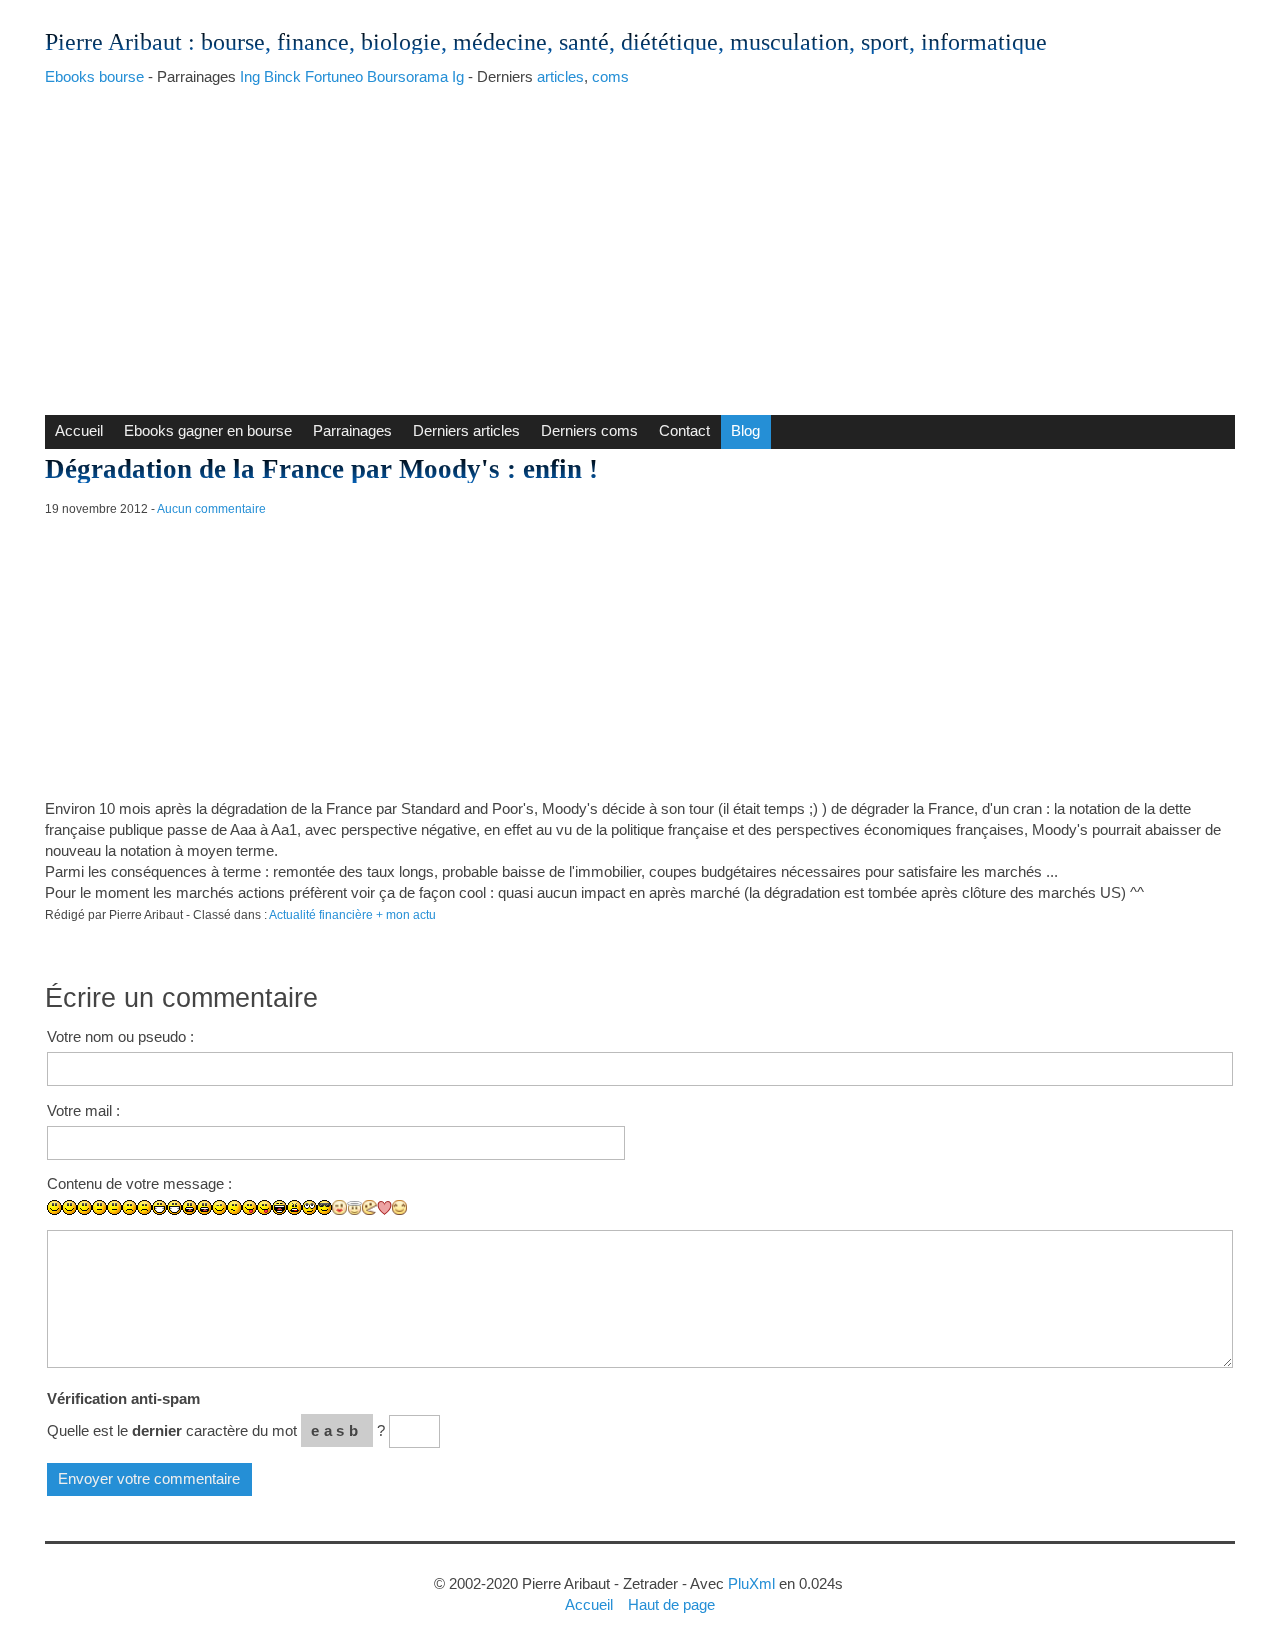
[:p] (264, 1207)
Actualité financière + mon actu (352, 915)
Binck (282, 76)
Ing (250, 76)
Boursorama (407, 76)
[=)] (84, 1207)
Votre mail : (83, 1110)
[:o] (189, 1207)
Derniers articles (466, 430)
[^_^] (399, 1207)
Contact (684, 430)
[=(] (144, 1207)
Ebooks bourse (94, 76)
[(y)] (414, 1222)
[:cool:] (324, 1207)
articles (560, 76)
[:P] (249, 1207)
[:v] (369, 1207)
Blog (745, 430)
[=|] (114, 1207)
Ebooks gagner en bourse (208, 430)
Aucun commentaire (211, 509)
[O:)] (354, 1208)
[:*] (339, 1207)
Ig (458, 76)
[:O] (204, 1207)
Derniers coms (589, 430)
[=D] (174, 1207)
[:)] (54, 1207)
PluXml (751, 1583)
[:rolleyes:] (309, 1207)
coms (610, 76)
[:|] (99, 1207)
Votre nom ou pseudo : (120, 1036)
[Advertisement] (640, 245)
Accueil (79, 430)
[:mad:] (294, 1207)
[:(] (129, 1207)
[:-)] (69, 1207)
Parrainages (352, 430)
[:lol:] (279, 1207)
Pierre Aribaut (113, 42)
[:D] (159, 1207)
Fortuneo (334, 76)
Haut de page (671, 1604)
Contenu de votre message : (139, 1183)
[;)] (219, 1207)
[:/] (234, 1207)
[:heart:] (384, 1208)
